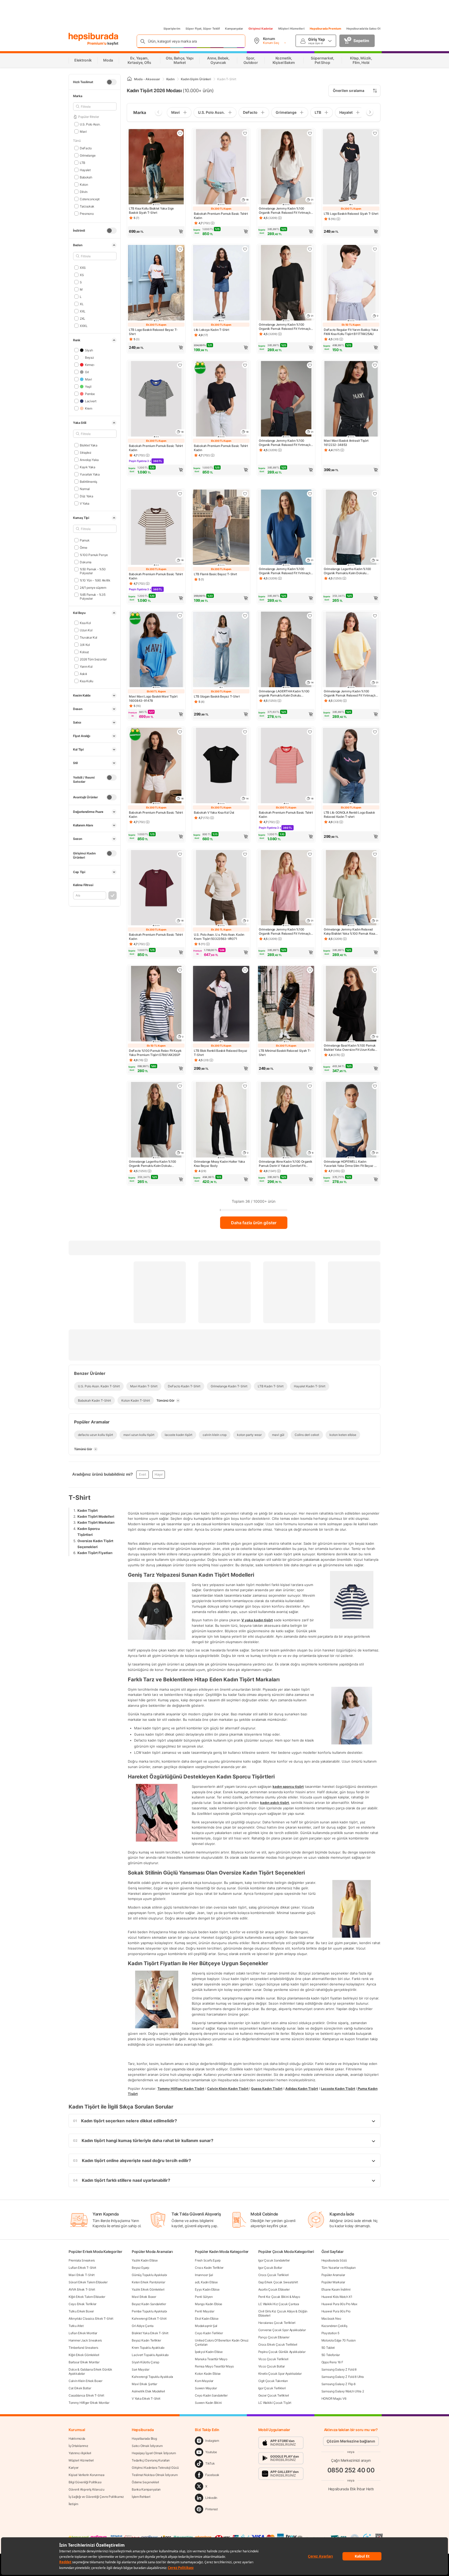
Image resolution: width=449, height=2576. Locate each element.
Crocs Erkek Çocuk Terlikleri (278, 2344)
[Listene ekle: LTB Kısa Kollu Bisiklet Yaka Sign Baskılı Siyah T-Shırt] (180, 133)
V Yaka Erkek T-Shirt (146, 2398)
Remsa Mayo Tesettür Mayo (214, 2366)
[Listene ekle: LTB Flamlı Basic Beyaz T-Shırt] (245, 494)
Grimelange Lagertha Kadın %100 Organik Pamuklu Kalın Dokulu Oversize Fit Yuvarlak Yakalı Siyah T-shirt (155, 1164)
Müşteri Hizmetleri (291, 29)
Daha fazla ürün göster (254, 1223)
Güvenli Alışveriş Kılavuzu (86, 2489)
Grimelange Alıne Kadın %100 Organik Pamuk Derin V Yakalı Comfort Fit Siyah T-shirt (286, 1164)
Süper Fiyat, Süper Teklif (203, 29)
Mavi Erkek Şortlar (144, 2384)
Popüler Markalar (333, 2282)
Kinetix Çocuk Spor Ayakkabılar (280, 2374)
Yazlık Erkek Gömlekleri (148, 2289)
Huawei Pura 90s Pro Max (339, 2304)
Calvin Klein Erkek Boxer (85, 2381)
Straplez (85, 452)
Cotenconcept (90, 199)
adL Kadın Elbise (206, 2282)
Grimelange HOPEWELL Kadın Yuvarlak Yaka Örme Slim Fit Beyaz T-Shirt (351, 1164)
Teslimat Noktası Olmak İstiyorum (155, 2475)
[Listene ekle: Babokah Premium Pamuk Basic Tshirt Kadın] (245, 133)
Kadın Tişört (88, 1510)
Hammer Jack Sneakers (85, 2340)
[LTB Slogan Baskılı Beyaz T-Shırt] (221, 650)
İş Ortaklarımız (78, 2446)
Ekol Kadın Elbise (207, 2319)
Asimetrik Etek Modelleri (148, 2391)
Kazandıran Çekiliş (334, 2326)
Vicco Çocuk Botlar (272, 2366)
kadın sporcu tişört (288, 1787)
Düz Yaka (86, 496)
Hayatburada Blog (144, 2438)
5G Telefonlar (331, 2355)
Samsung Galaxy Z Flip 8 (338, 2384)
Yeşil (88, 386)
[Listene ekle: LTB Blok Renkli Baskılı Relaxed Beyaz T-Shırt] (245, 970)
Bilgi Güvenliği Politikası (85, 2482)
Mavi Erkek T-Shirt (82, 2275)
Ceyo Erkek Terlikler (82, 2304)
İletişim (73, 2504)
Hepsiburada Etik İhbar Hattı (351, 2489)
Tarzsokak (87, 206)
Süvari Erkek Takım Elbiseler (88, 2282)
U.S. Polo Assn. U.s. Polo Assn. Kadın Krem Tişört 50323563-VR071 (219, 937)
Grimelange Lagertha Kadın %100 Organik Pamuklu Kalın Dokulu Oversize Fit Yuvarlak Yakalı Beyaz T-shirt (350, 571)
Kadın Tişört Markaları (96, 1522)
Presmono (87, 213)
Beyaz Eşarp (140, 2268)
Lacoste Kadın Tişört (338, 2088)
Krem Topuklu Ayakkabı (148, 2348)
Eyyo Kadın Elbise (207, 2289)
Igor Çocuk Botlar (270, 2268)
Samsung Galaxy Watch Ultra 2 (343, 2391)
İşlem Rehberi (141, 2497)
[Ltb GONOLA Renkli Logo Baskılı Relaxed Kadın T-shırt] (351, 766)
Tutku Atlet (76, 2326)
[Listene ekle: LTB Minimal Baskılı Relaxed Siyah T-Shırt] (310, 970)
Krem (89, 408)
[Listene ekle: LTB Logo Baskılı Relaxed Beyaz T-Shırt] (180, 249)
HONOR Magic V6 (334, 2398)
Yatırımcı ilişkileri (80, 2453)
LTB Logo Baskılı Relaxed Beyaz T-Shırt (153, 332)
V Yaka (85, 503)
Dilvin (84, 192)
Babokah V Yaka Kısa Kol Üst (214, 812)
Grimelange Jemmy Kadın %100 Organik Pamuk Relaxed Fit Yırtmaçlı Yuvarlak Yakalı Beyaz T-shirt (285, 211)
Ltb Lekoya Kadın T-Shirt (212, 330)
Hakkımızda (77, 2438)
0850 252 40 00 (351, 2470)
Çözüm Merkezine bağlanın (351, 2441)
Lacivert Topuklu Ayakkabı (150, 2355)
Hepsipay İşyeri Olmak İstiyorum (154, 2453)
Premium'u (97, 43)
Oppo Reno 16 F (332, 2362)
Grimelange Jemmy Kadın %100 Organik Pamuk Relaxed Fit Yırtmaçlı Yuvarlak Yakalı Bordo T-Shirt (285, 443)
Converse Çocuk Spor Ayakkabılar (282, 2330)
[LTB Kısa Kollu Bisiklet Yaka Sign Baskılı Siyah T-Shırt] (156, 167)
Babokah (86, 177)
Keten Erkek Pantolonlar (148, 2282)
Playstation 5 (330, 2333)
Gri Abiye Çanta (143, 2326)
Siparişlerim (172, 29)
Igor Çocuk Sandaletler (274, 2260)
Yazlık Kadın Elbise (145, 2260)
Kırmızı (90, 364)
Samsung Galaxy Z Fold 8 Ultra (343, 2377)
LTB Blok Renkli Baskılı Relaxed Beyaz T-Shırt (221, 1053)
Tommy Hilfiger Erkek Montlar (89, 2403)
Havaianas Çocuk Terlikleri (277, 2323)
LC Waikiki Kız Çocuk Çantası (279, 2304)
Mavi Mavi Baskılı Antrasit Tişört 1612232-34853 (346, 443)
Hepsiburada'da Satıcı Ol (363, 29)
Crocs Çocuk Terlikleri (273, 2275)
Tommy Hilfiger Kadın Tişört (181, 2088)
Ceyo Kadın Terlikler (209, 2333)
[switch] (111, 82)
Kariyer (74, 2468)
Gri (87, 372)
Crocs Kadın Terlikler (209, 2268)
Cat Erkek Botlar (80, 2388)
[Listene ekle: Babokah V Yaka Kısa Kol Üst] (245, 732)
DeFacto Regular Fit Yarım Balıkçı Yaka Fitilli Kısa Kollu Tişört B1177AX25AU (351, 332)
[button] (156, 231)
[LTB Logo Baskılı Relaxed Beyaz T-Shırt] (156, 283)
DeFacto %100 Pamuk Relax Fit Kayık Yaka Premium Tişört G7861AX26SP (155, 1053)
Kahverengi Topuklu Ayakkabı (152, 2377)
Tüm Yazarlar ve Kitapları (339, 2268)
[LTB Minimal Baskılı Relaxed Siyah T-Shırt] (286, 1004)
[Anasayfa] (129, 79)
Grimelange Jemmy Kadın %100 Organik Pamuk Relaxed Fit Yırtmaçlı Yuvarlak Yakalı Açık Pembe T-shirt (285, 932)
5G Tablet (328, 2348)
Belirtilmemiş (88, 481)
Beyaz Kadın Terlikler (146, 2340)
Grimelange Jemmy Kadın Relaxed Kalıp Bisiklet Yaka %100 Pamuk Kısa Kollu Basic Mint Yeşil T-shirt (349, 932)
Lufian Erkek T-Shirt (82, 2268)
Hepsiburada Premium (325, 29)
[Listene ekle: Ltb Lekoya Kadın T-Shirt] (245, 249)
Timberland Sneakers (83, 2348)
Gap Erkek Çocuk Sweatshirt (278, 2282)
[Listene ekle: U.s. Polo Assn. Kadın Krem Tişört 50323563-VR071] (245, 854)
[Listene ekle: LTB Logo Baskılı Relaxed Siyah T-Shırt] (375, 133)
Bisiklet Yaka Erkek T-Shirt (150, 2333)
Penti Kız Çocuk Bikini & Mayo (279, 2297)
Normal (85, 489)
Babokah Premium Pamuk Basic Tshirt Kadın (221, 216)
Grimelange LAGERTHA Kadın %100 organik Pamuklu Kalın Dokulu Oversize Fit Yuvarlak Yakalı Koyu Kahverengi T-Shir (284, 693)
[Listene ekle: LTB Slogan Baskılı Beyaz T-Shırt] (245, 616)
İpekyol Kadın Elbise (209, 2352)
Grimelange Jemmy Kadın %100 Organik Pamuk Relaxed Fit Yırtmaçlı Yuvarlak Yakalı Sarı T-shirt (350, 693)
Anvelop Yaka (89, 460)
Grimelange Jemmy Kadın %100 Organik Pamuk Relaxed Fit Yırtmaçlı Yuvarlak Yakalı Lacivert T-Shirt (285, 571)
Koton (84, 184)
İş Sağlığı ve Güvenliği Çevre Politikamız (96, 2497)
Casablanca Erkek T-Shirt (86, 2395)
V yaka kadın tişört (257, 1620)
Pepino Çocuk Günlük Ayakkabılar (282, 2352)
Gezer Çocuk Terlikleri (274, 2395)
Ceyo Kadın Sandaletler (211, 2395)
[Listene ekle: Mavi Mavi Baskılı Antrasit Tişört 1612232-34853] (375, 365)
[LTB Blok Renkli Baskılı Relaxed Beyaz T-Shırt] (221, 1004)
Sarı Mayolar (140, 2369)
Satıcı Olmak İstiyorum (147, 2446)
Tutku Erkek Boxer (81, 2311)
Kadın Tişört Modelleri (96, 1516)
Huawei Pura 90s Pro (336, 2311)
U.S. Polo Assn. (90, 124)
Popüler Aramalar (333, 2275)
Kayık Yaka (88, 467)
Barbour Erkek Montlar (84, 2362)
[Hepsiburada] (93, 37)
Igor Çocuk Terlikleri (272, 2388)
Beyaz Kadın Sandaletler (149, 2304)
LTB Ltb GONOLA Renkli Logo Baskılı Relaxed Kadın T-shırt (349, 815)
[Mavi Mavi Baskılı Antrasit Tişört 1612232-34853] (351, 399)
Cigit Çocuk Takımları (273, 2381)
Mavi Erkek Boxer (144, 2297)
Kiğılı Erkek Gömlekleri (84, 2355)
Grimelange (88, 155)
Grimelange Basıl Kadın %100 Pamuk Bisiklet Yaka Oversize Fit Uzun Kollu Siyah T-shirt (350, 1048)
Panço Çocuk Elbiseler (274, 2337)
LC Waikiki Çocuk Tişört (275, 2403)
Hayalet (85, 170)
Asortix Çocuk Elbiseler (274, 2289)
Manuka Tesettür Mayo (211, 2359)
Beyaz (89, 357)
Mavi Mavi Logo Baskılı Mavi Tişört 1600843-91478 (153, 698)
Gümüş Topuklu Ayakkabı (149, 2275)
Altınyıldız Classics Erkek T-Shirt (91, 2319)
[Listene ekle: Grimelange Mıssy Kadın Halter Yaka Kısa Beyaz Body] (245, 1086)
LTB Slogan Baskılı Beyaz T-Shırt (217, 696)
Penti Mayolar (204, 2311)
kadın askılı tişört (275, 1803)
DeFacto (86, 148)
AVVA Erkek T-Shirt (82, 2289)
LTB (82, 162)
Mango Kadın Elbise (209, 2304)
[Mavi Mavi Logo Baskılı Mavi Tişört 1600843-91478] (156, 650)
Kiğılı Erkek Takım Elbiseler (87, 2297)
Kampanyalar (234, 29)
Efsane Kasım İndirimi (336, 2289)
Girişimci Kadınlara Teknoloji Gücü (155, 2468)
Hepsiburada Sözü (334, 2260)
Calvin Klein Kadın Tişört (228, 2088)
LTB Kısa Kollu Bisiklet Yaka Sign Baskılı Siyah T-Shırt (151, 210)
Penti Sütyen (204, 2297)
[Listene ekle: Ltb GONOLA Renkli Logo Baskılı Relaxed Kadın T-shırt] (375, 732)
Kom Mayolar (204, 2381)
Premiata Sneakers (82, 2260)
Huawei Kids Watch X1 (337, 2297)
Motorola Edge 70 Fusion (339, 2340)
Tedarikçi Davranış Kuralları (151, 2460)
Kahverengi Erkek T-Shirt (149, 2319)
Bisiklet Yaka (89, 445)
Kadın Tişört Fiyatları (95, 1553)
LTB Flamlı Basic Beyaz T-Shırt (215, 574)
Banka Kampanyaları (146, 2489)
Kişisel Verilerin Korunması (87, 2475)
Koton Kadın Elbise (208, 2374)
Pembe (90, 394)
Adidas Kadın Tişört (302, 2088)
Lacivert (91, 401)
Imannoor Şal (204, 2275)
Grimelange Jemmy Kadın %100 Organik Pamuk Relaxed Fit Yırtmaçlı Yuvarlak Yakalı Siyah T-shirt (285, 327)
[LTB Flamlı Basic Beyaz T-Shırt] (221, 528)
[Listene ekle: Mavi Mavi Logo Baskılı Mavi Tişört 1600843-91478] (180, 616)
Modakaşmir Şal (206, 2326)
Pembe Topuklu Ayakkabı (149, 2311)
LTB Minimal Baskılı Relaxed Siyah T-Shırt (285, 1053)
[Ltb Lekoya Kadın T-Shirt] (221, 283)
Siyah (89, 350)
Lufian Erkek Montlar (83, 2333)
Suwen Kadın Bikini (208, 2403)
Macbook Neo (331, 2319)
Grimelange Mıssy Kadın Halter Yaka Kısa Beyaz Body (219, 1164)
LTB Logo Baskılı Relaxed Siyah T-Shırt (351, 214)
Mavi (83, 131)
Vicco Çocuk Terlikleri (273, 2359)
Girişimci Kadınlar (261, 29)
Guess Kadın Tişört (267, 2088)
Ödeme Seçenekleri (145, 2482)
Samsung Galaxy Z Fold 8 (339, 2369)
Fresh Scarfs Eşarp (208, 2260)
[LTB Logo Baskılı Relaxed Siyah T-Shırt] (351, 167)
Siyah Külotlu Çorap (145, 2362)
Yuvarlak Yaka (90, 474)
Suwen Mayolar (206, 2388)
